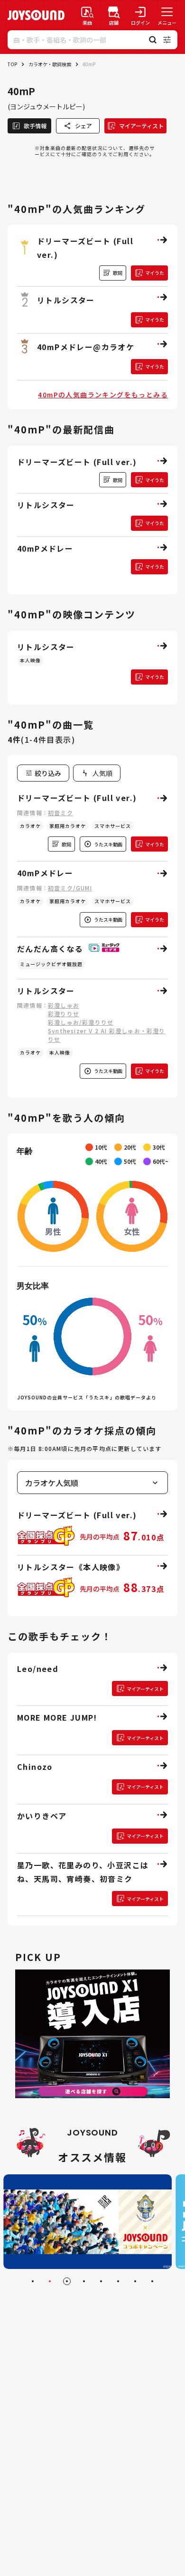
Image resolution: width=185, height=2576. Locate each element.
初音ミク (60, 813)
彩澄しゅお (64, 1005)
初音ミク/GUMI (70, 888)
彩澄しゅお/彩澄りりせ (81, 1022)
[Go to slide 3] (67, 2281)
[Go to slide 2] (50, 2281)
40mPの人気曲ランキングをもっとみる (103, 395)
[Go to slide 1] (33, 2281)
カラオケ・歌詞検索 (50, 64)
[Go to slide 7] (135, 2281)
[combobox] (97, 773)
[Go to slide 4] (84, 2281)
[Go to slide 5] (101, 2281)
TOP (12, 64)
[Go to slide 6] (118, 2281)
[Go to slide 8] (152, 2281)
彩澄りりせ (64, 1014)
